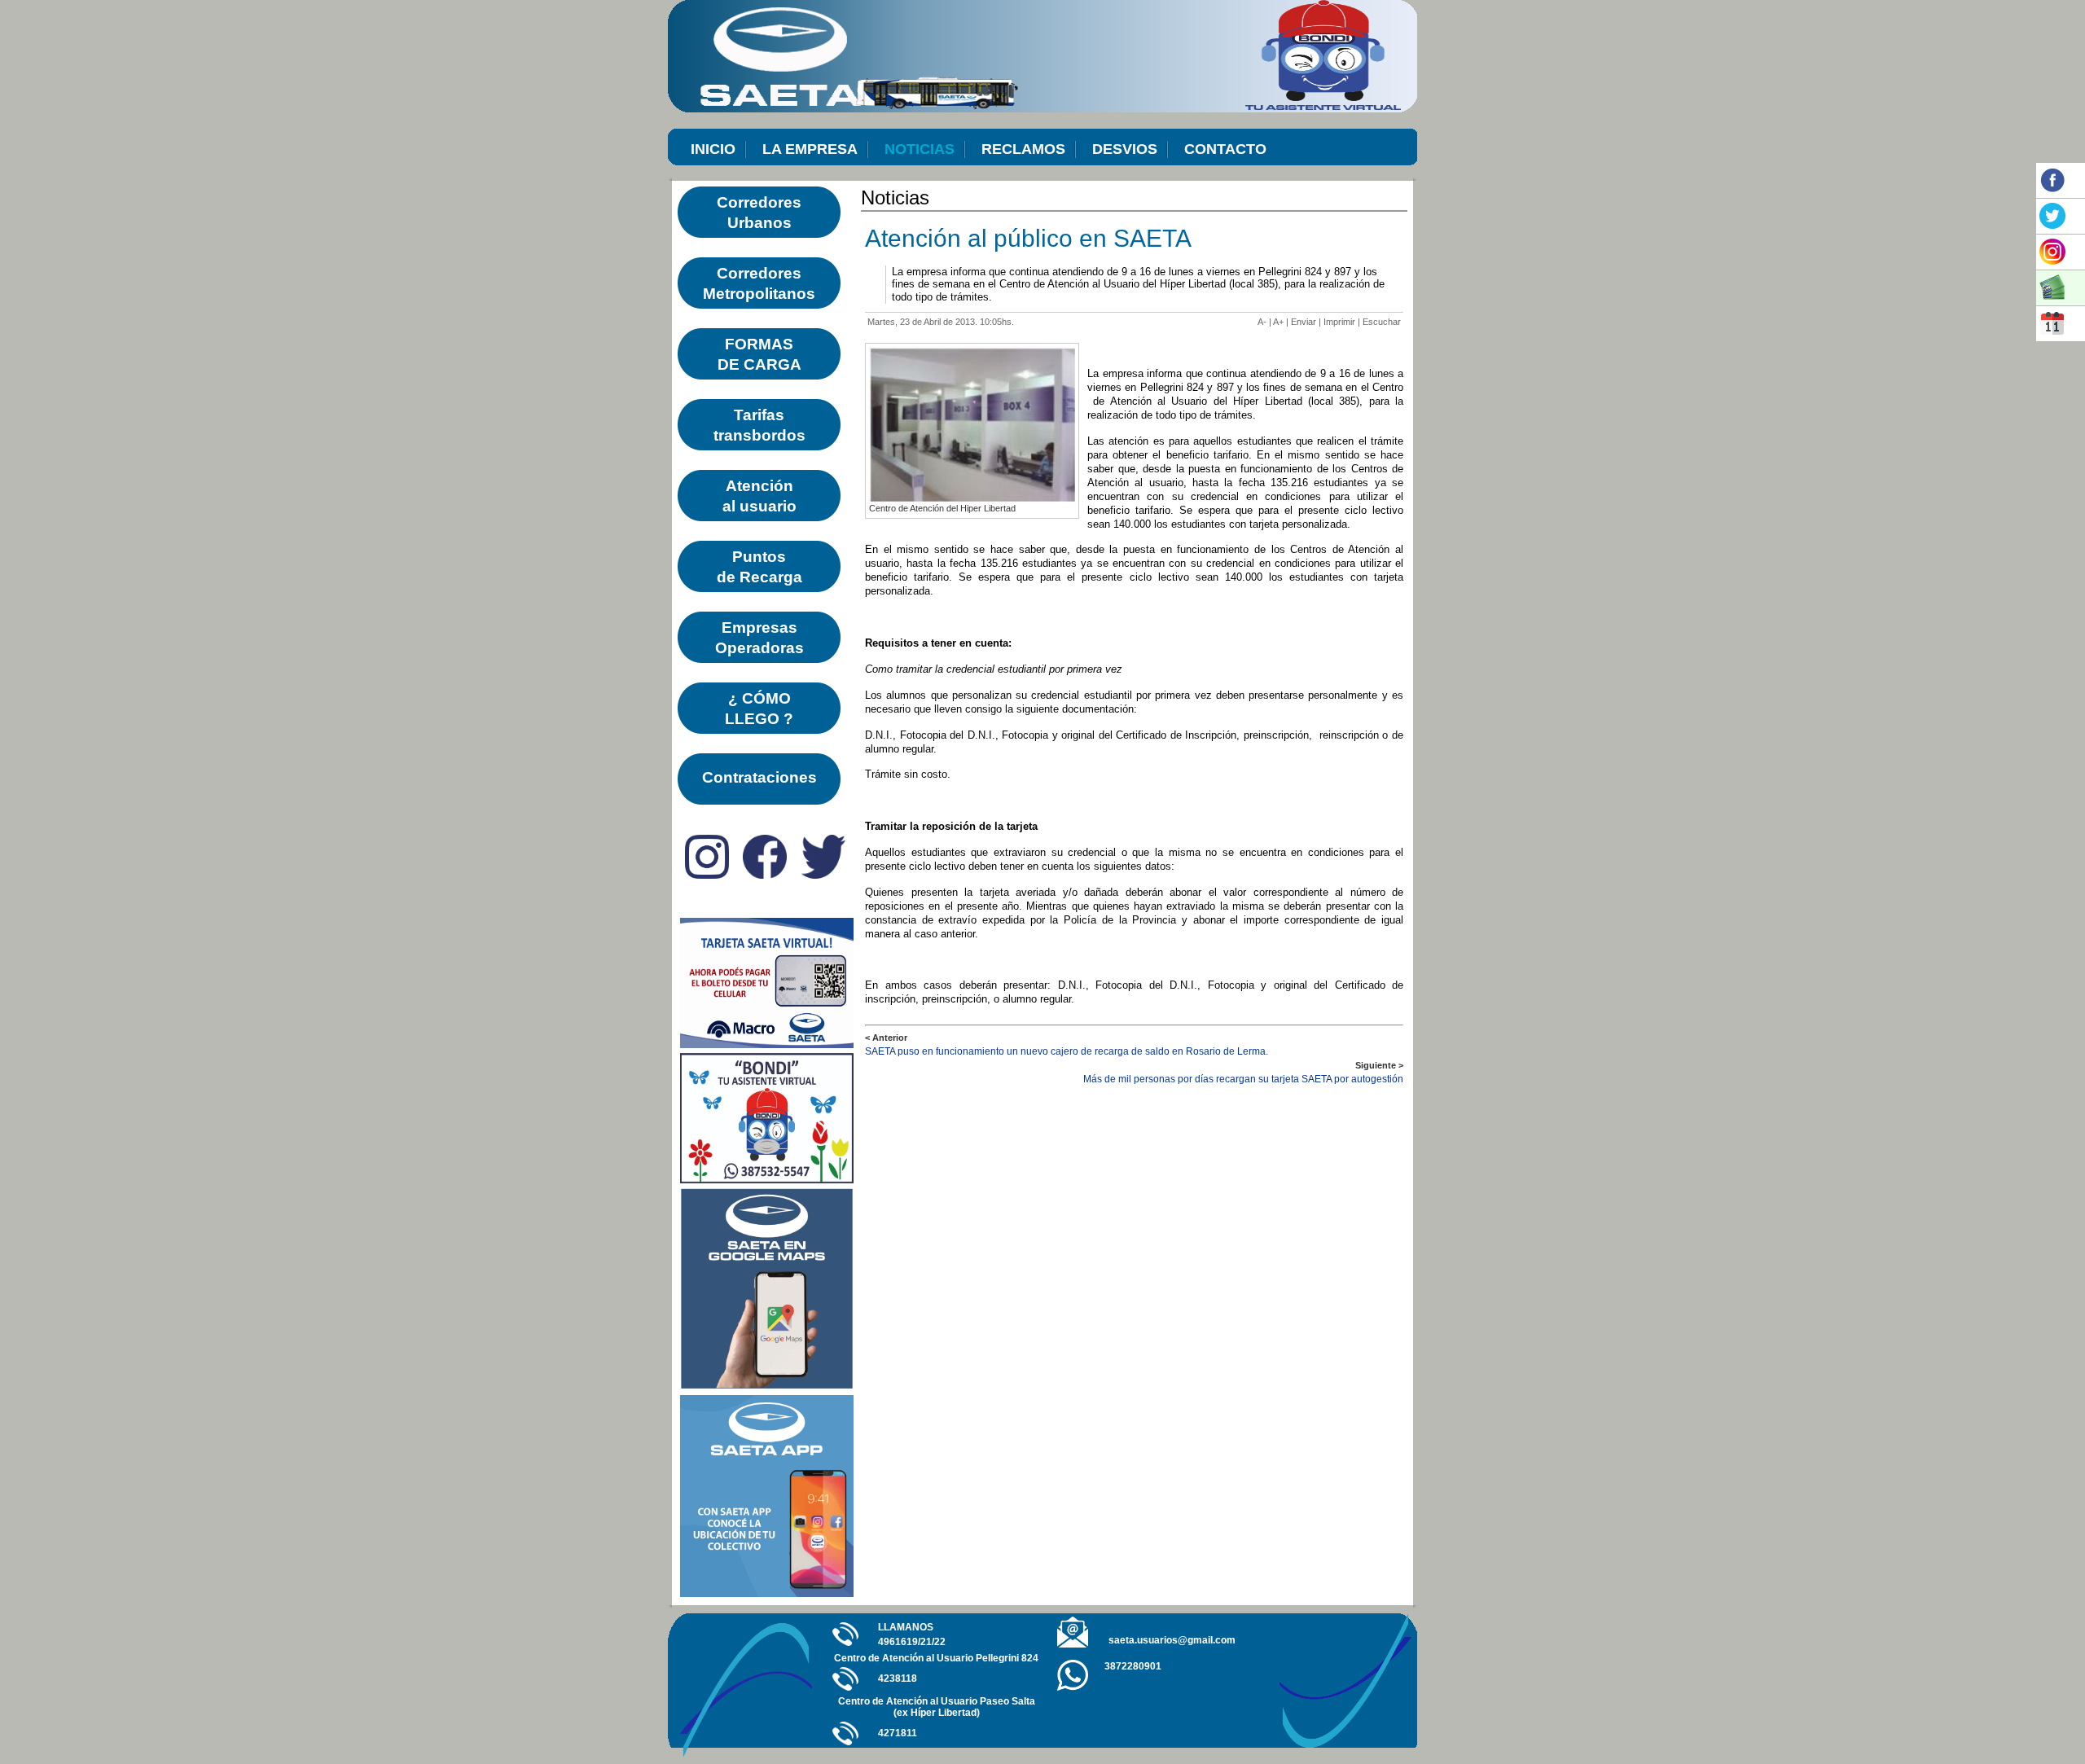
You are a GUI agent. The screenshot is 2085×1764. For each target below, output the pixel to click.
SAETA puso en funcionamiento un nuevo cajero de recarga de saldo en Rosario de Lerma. (1067, 1051)
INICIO (713, 149)
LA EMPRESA (810, 149)
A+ (1278, 322)
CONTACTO (1225, 149)
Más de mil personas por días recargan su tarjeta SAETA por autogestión (1243, 1079)
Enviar (1304, 322)
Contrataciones (759, 777)
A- (1262, 322)
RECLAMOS (1023, 149)
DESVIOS (1125, 149)
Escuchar (1382, 322)
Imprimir (1339, 322)
